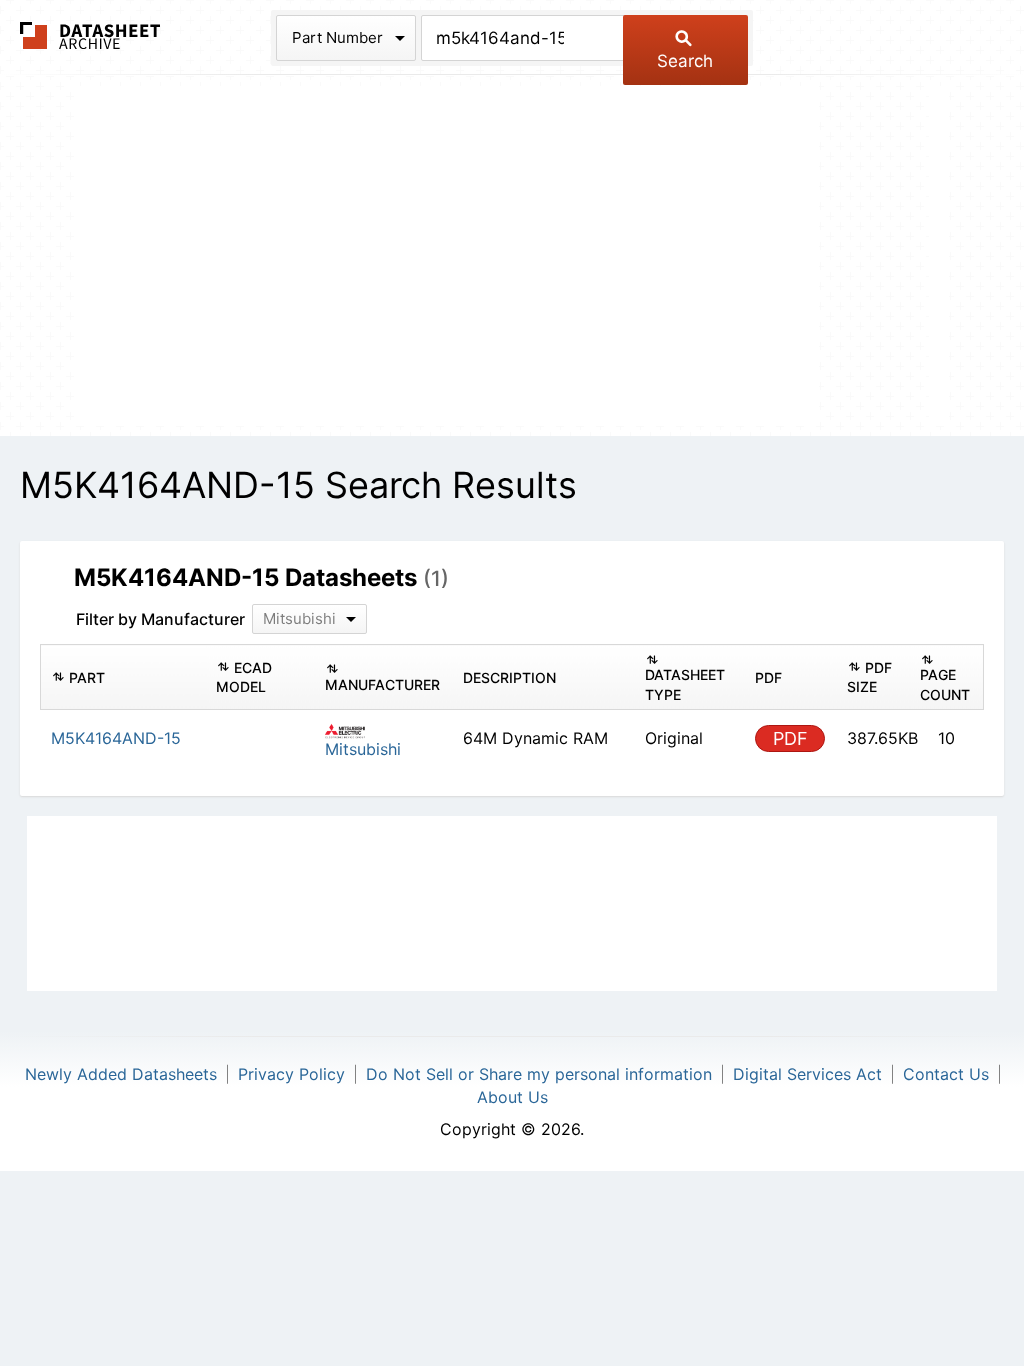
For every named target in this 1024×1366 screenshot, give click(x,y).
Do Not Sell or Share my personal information (539, 1074)
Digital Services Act (807, 1074)
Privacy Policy (291, 1074)
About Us (512, 1097)
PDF (790, 738)
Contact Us (946, 1074)
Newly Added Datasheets (121, 1074)
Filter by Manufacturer (160, 619)
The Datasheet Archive (90, 35)
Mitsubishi (363, 749)
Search (685, 61)
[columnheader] (123, 677)
